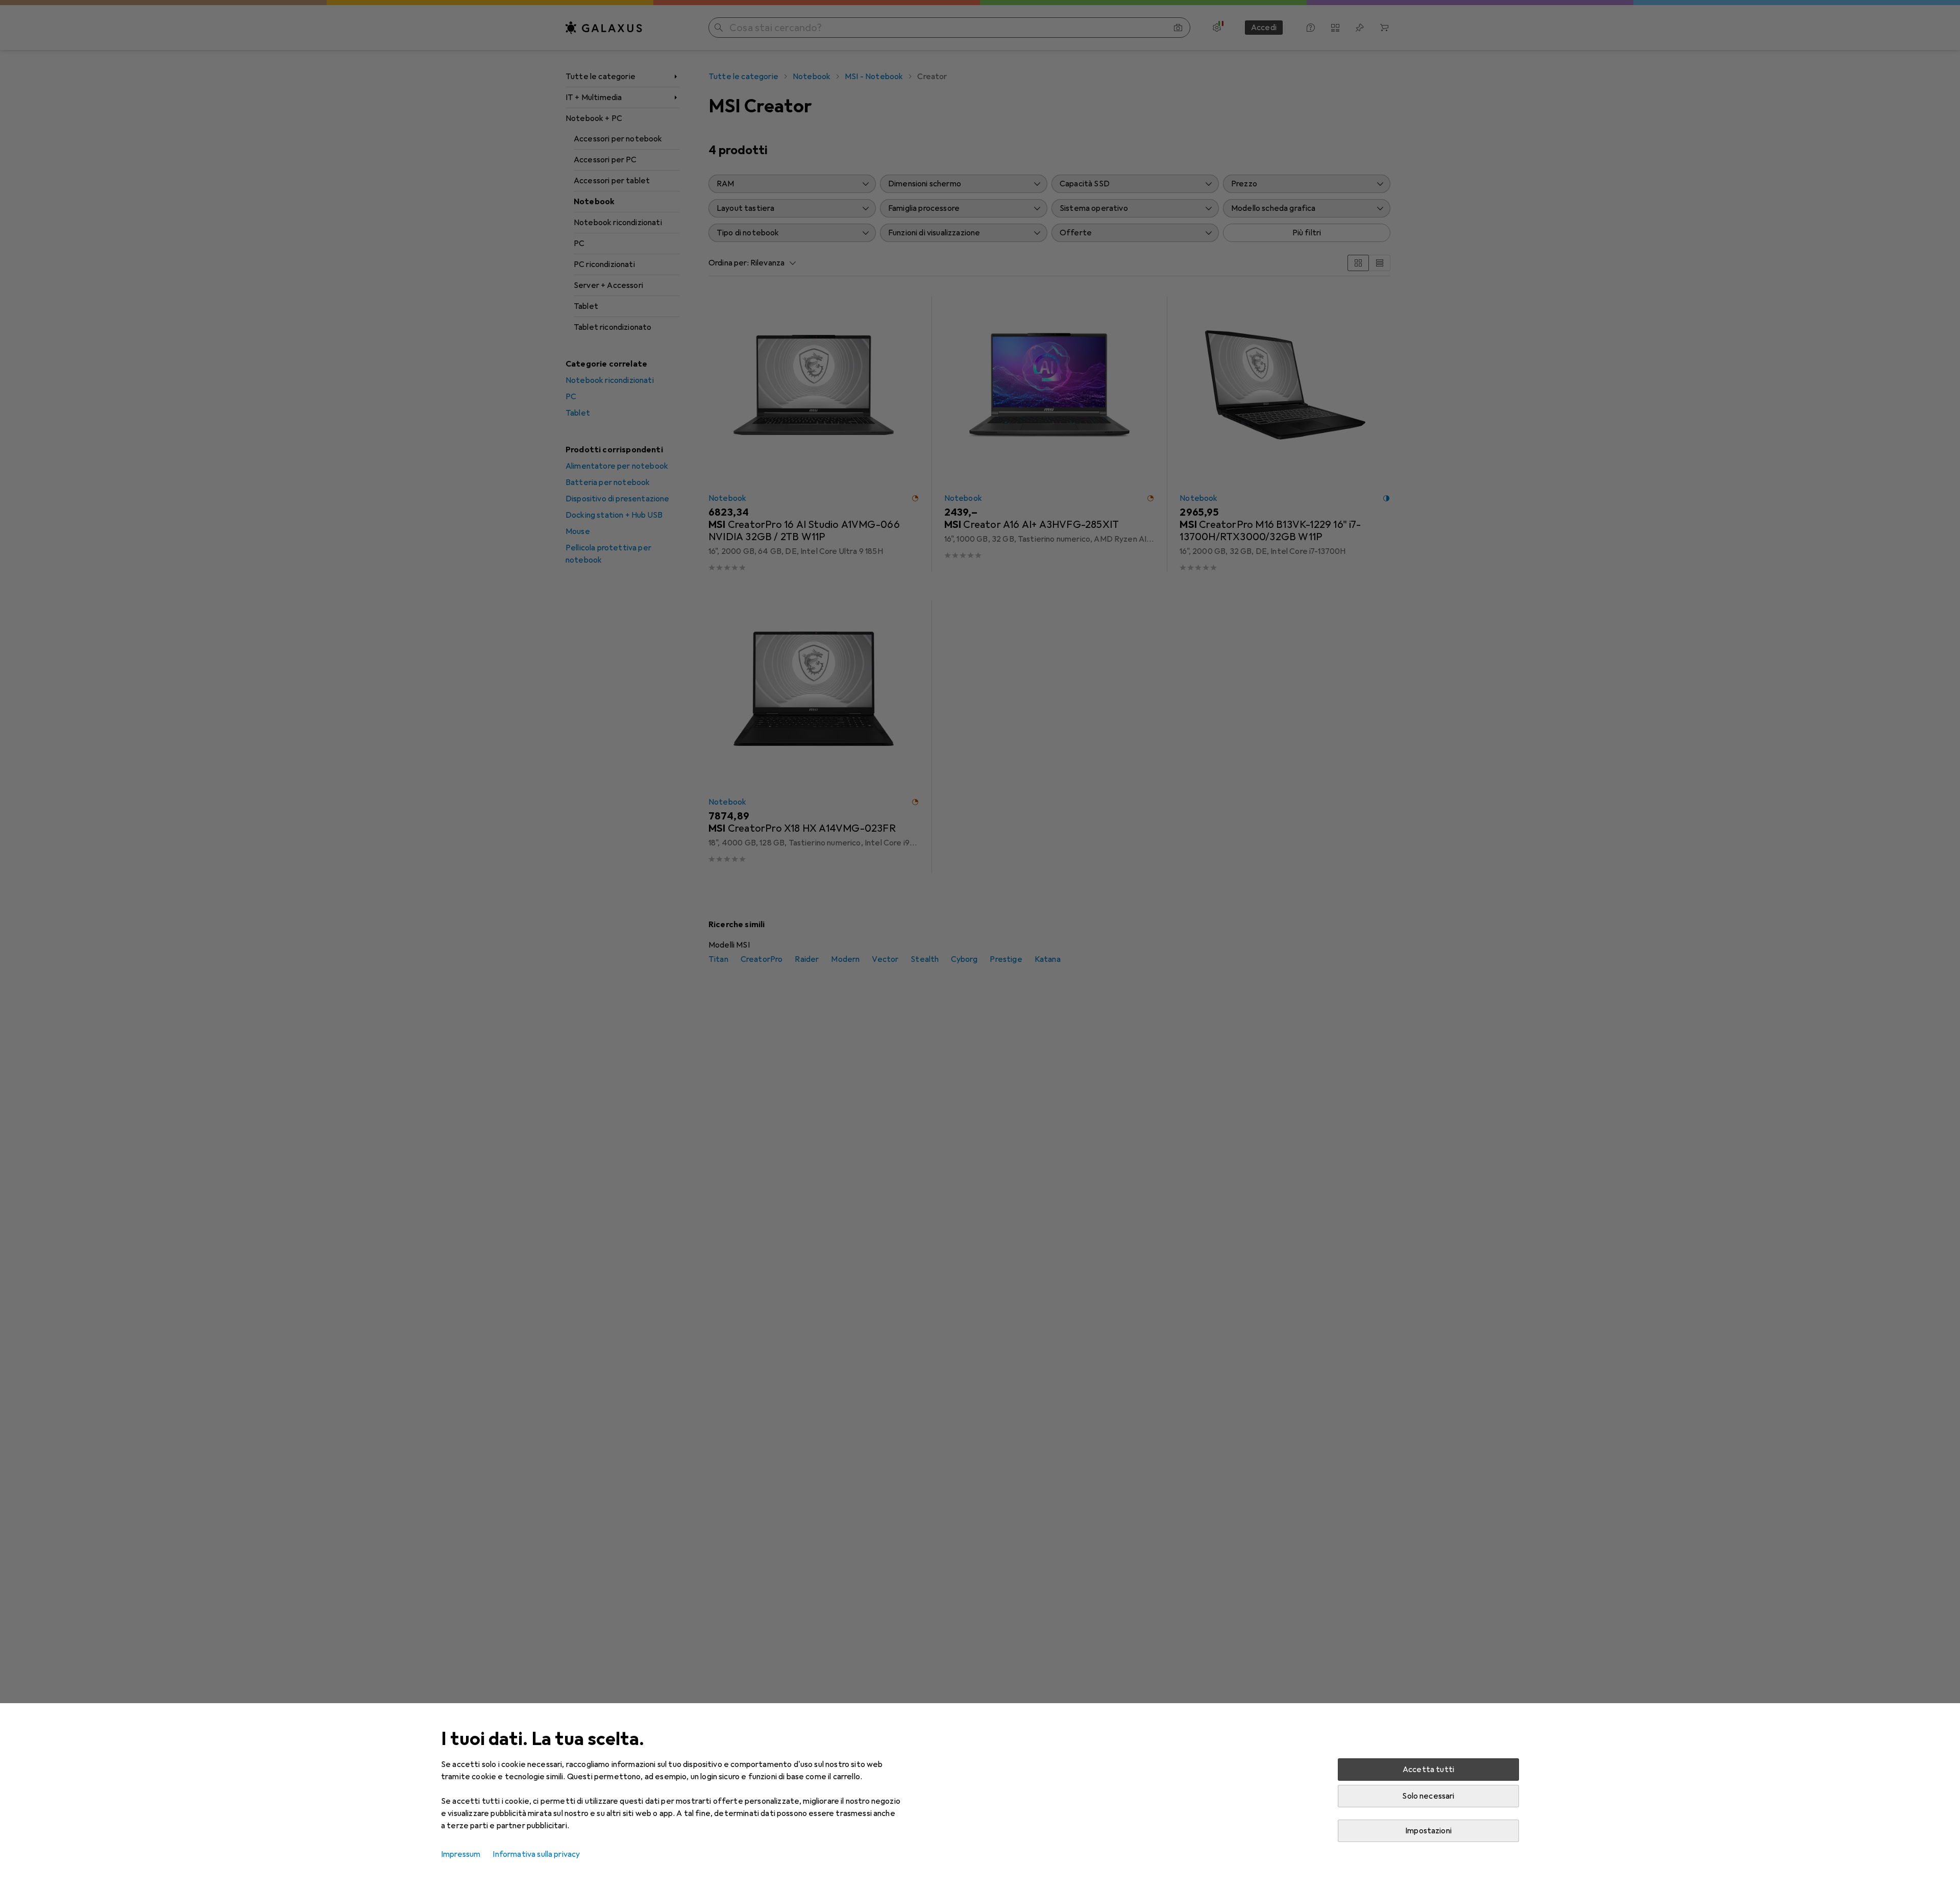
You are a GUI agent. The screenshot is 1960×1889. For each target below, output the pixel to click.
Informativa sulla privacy (536, 1854)
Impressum (461, 1854)
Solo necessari (1428, 1796)
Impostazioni (1428, 1831)
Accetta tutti (1428, 1770)
